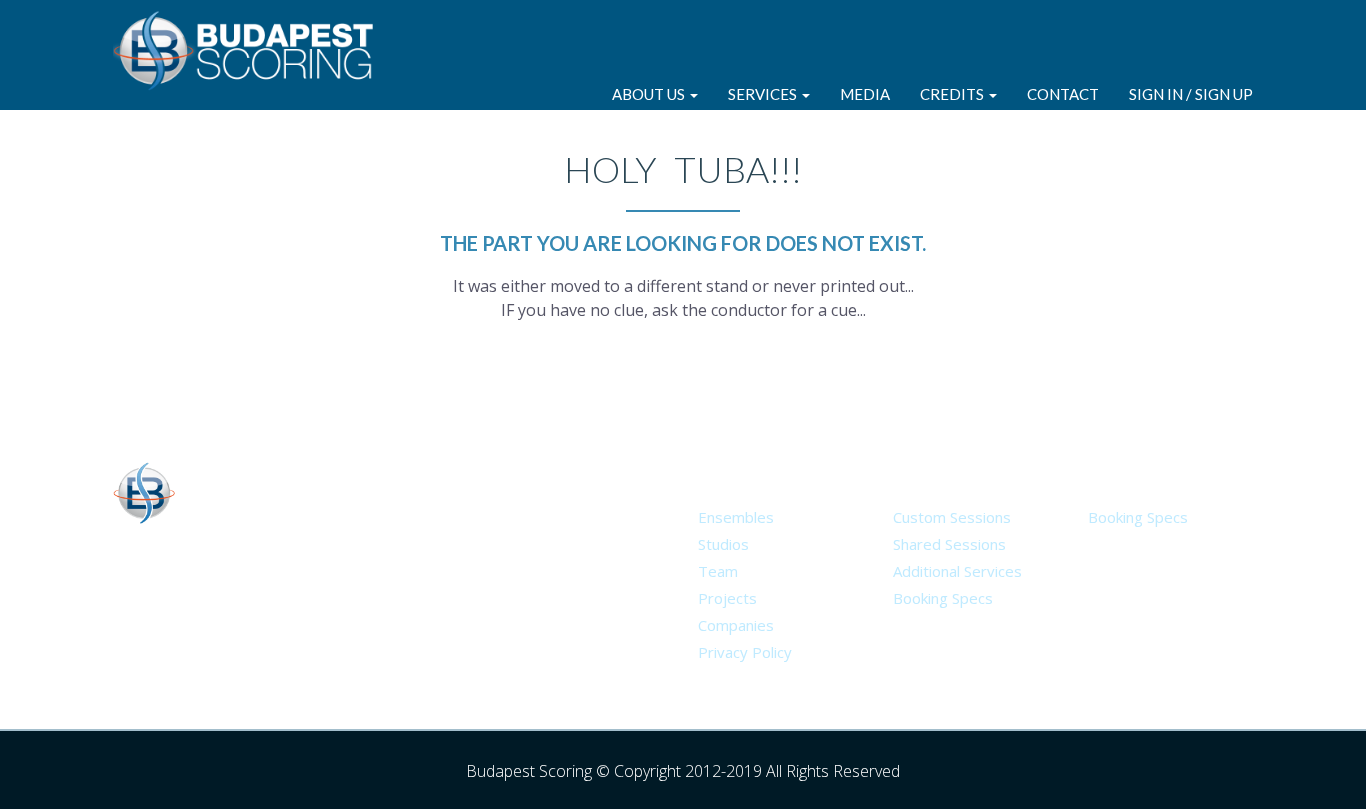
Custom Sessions (952, 517)
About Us (650, 94)
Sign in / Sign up (1191, 94)
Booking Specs (943, 598)
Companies (736, 625)
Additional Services (957, 571)
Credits (953, 94)
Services (764, 94)
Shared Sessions (949, 544)
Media (865, 94)
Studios (723, 544)
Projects (727, 598)
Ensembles (736, 517)
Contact (1063, 94)
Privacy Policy (745, 652)
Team (718, 571)
